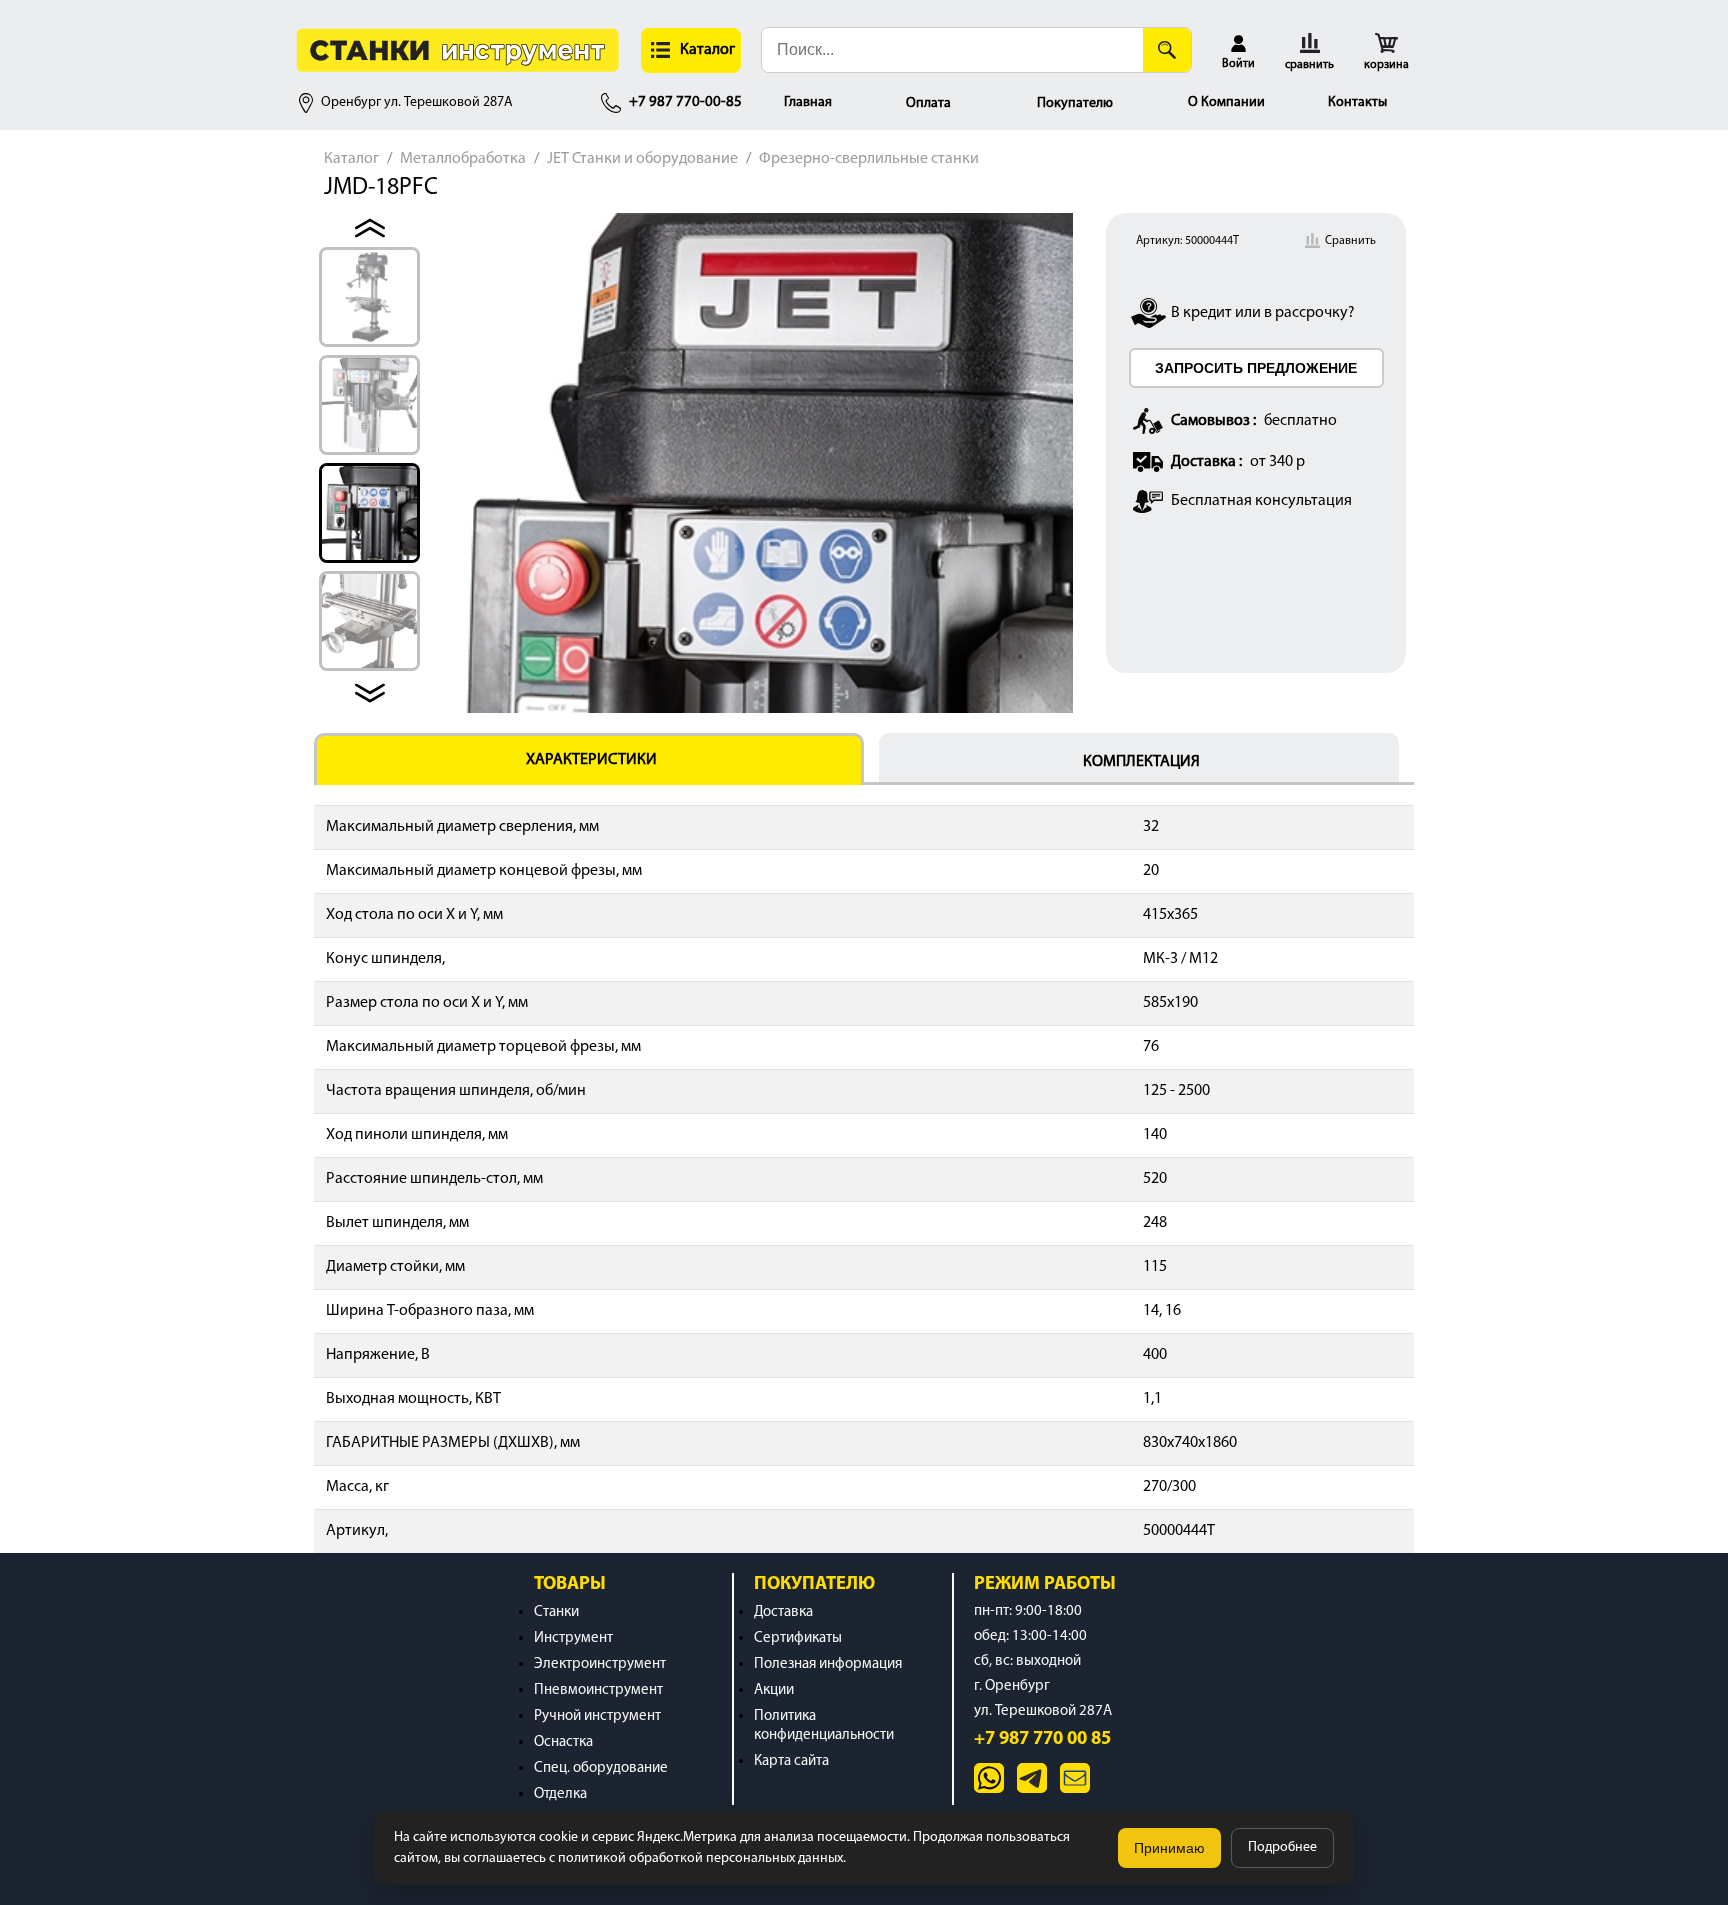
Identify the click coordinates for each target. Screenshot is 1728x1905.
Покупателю (1075, 103)
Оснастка (563, 1742)
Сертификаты (798, 1638)
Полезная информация (828, 1664)
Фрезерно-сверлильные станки (869, 159)
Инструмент (573, 1638)
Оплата (928, 103)
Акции (774, 1690)
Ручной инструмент (597, 1716)
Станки (556, 1612)
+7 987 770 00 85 (1042, 1739)
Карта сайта (791, 1761)
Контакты (1357, 102)
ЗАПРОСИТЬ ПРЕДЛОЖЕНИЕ (1256, 368)
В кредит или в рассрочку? (1263, 313)
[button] (691, 50)
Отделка (560, 1794)
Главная (808, 102)
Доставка (783, 1612)
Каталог (351, 159)
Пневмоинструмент (598, 1690)
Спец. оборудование (601, 1768)
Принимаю (1169, 1848)
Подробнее (1282, 1847)
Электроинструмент (600, 1664)
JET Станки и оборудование (642, 159)
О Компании (1226, 102)
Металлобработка (463, 159)
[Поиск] (1167, 50)
